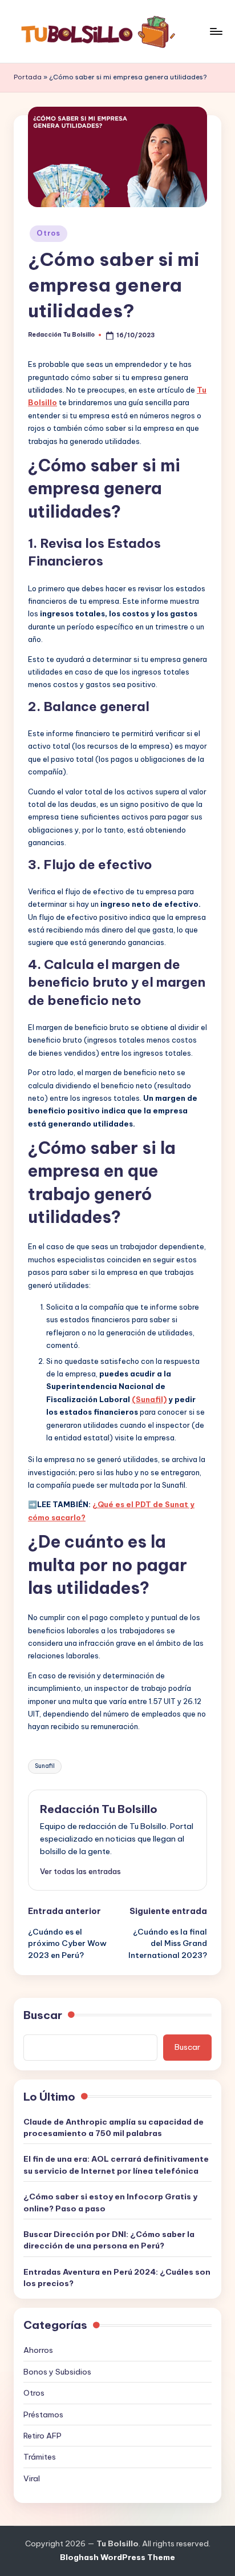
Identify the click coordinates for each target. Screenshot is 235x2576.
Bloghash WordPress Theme (117, 2557)
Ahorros (38, 2350)
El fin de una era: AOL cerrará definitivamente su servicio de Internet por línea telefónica (116, 2165)
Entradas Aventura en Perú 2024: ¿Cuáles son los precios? (117, 2278)
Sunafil (45, 1766)
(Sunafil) (149, 1399)
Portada (28, 77)
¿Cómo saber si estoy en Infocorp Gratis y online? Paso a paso (110, 2202)
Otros (48, 233)
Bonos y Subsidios (57, 2372)
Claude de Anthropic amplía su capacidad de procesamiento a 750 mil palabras (114, 2127)
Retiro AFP (42, 2436)
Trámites (40, 2457)
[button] (80, 1871)
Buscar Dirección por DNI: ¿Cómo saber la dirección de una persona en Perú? (109, 2240)
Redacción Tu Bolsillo (99, 1809)
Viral (32, 2478)
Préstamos (43, 2415)
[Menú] (216, 31)
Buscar (43, 2015)
